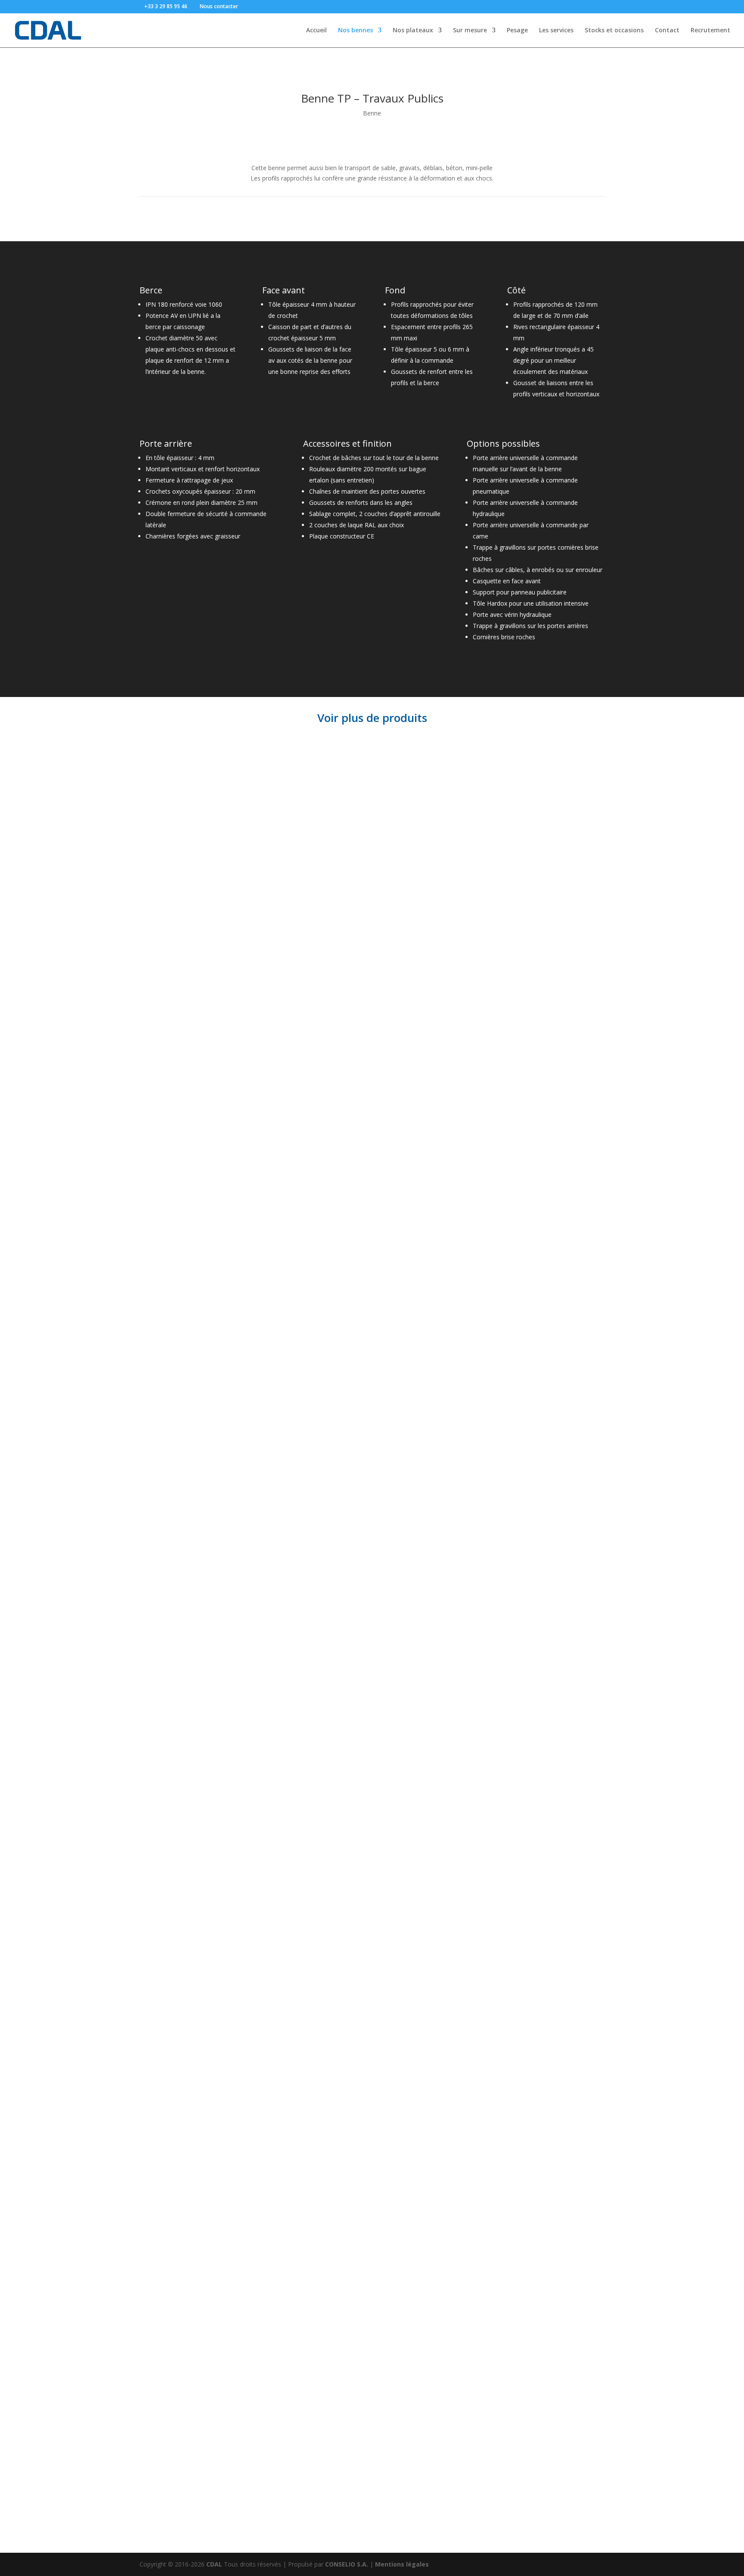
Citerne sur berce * (192, 1431)
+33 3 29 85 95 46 (166, 6)
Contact (667, 31)
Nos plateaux (413, 31)
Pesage (517, 31)
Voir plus (167, 866)
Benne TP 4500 (180, 849)
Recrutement (710, 31)
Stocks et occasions (614, 31)
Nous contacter (219, 6)
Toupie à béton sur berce (209, 1235)
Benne (372, 113)
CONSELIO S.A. (347, 2564)
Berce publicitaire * (193, 1498)
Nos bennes (355, 31)
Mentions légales (402, 2564)
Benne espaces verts (196, 2410)
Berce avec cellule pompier (214, 1836)
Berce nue (167, 1668)
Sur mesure (470, 31)
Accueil (316, 31)
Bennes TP (168, 1041)
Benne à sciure (180, 2046)
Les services (556, 31)
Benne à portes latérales (208, 2250)
